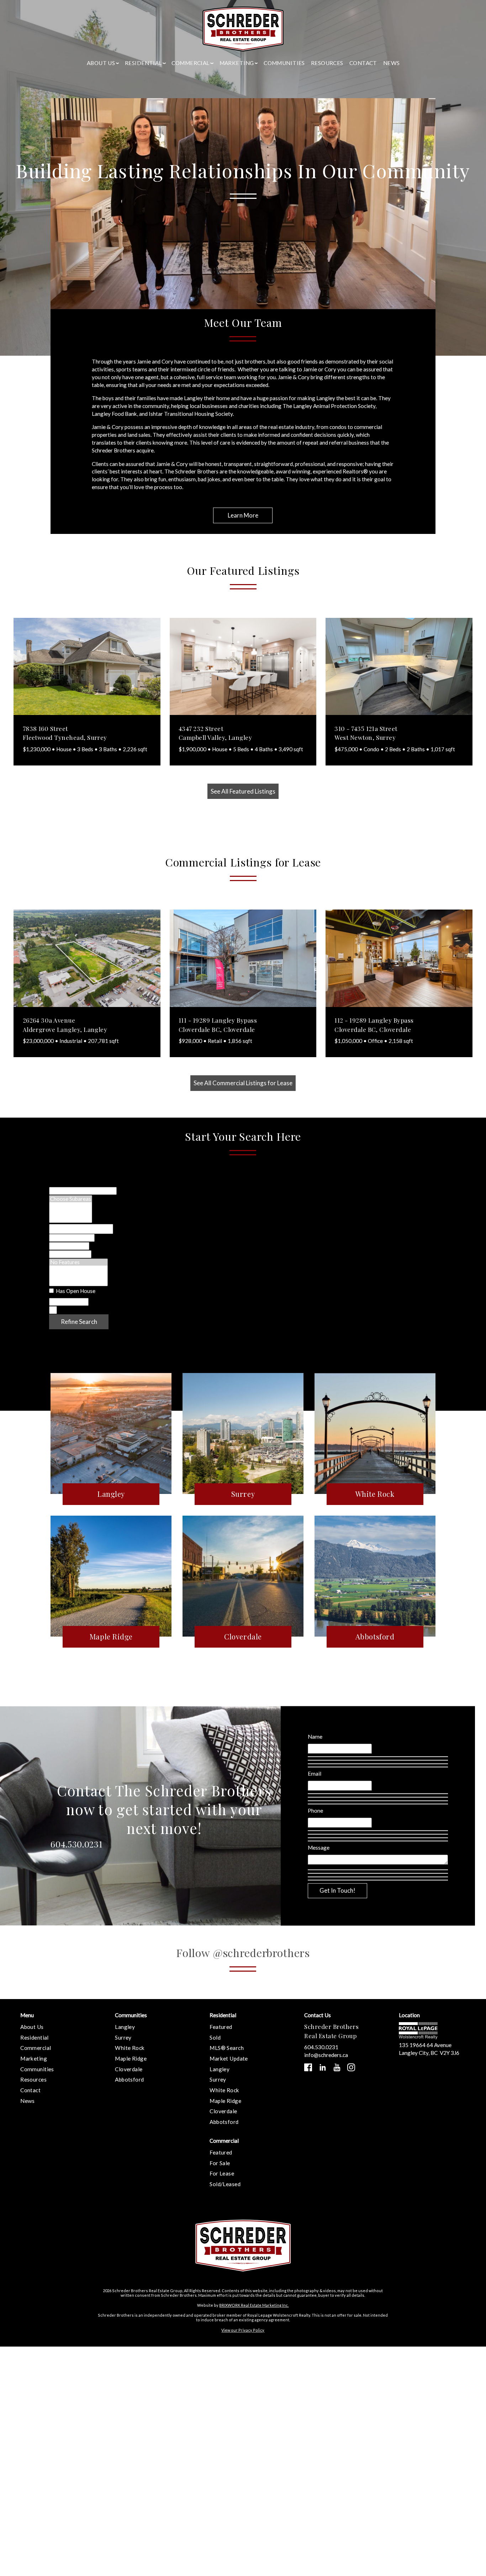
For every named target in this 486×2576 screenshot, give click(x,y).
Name (315, 1737)
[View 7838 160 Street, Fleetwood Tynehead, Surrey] (87, 667)
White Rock (130, 2048)
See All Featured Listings (243, 791)
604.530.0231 (76, 1844)
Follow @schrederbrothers (243, 1953)
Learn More (243, 515)
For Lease (222, 2173)
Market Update (229, 2058)
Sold (215, 2037)
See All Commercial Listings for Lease (243, 1083)
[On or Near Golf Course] (78, 1282)
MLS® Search (227, 2048)
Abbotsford (129, 2079)
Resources (327, 63)
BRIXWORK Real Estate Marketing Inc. (254, 2305)
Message (319, 1848)
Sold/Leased (225, 2184)
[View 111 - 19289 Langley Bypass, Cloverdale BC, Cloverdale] (243, 958)
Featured (221, 2027)
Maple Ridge (131, 2058)
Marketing (34, 2058)
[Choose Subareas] (71, 1199)
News (392, 63)
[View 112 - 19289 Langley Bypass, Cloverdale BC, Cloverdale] (399, 958)
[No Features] (78, 1262)
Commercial (36, 2048)
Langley (125, 2027)
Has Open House (75, 1291)
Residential (35, 2037)
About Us (32, 2027)
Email (315, 1774)
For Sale (220, 2163)
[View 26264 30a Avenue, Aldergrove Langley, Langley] (87, 958)
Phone (315, 1811)
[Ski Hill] (78, 1276)
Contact (363, 63)
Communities (284, 63)
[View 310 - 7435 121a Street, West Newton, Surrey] (399, 667)
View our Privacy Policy (243, 2330)
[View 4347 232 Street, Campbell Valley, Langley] (243, 667)
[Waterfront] (78, 1269)
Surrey (123, 2037)
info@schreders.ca (326, 2055)
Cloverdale (129, 2069)
